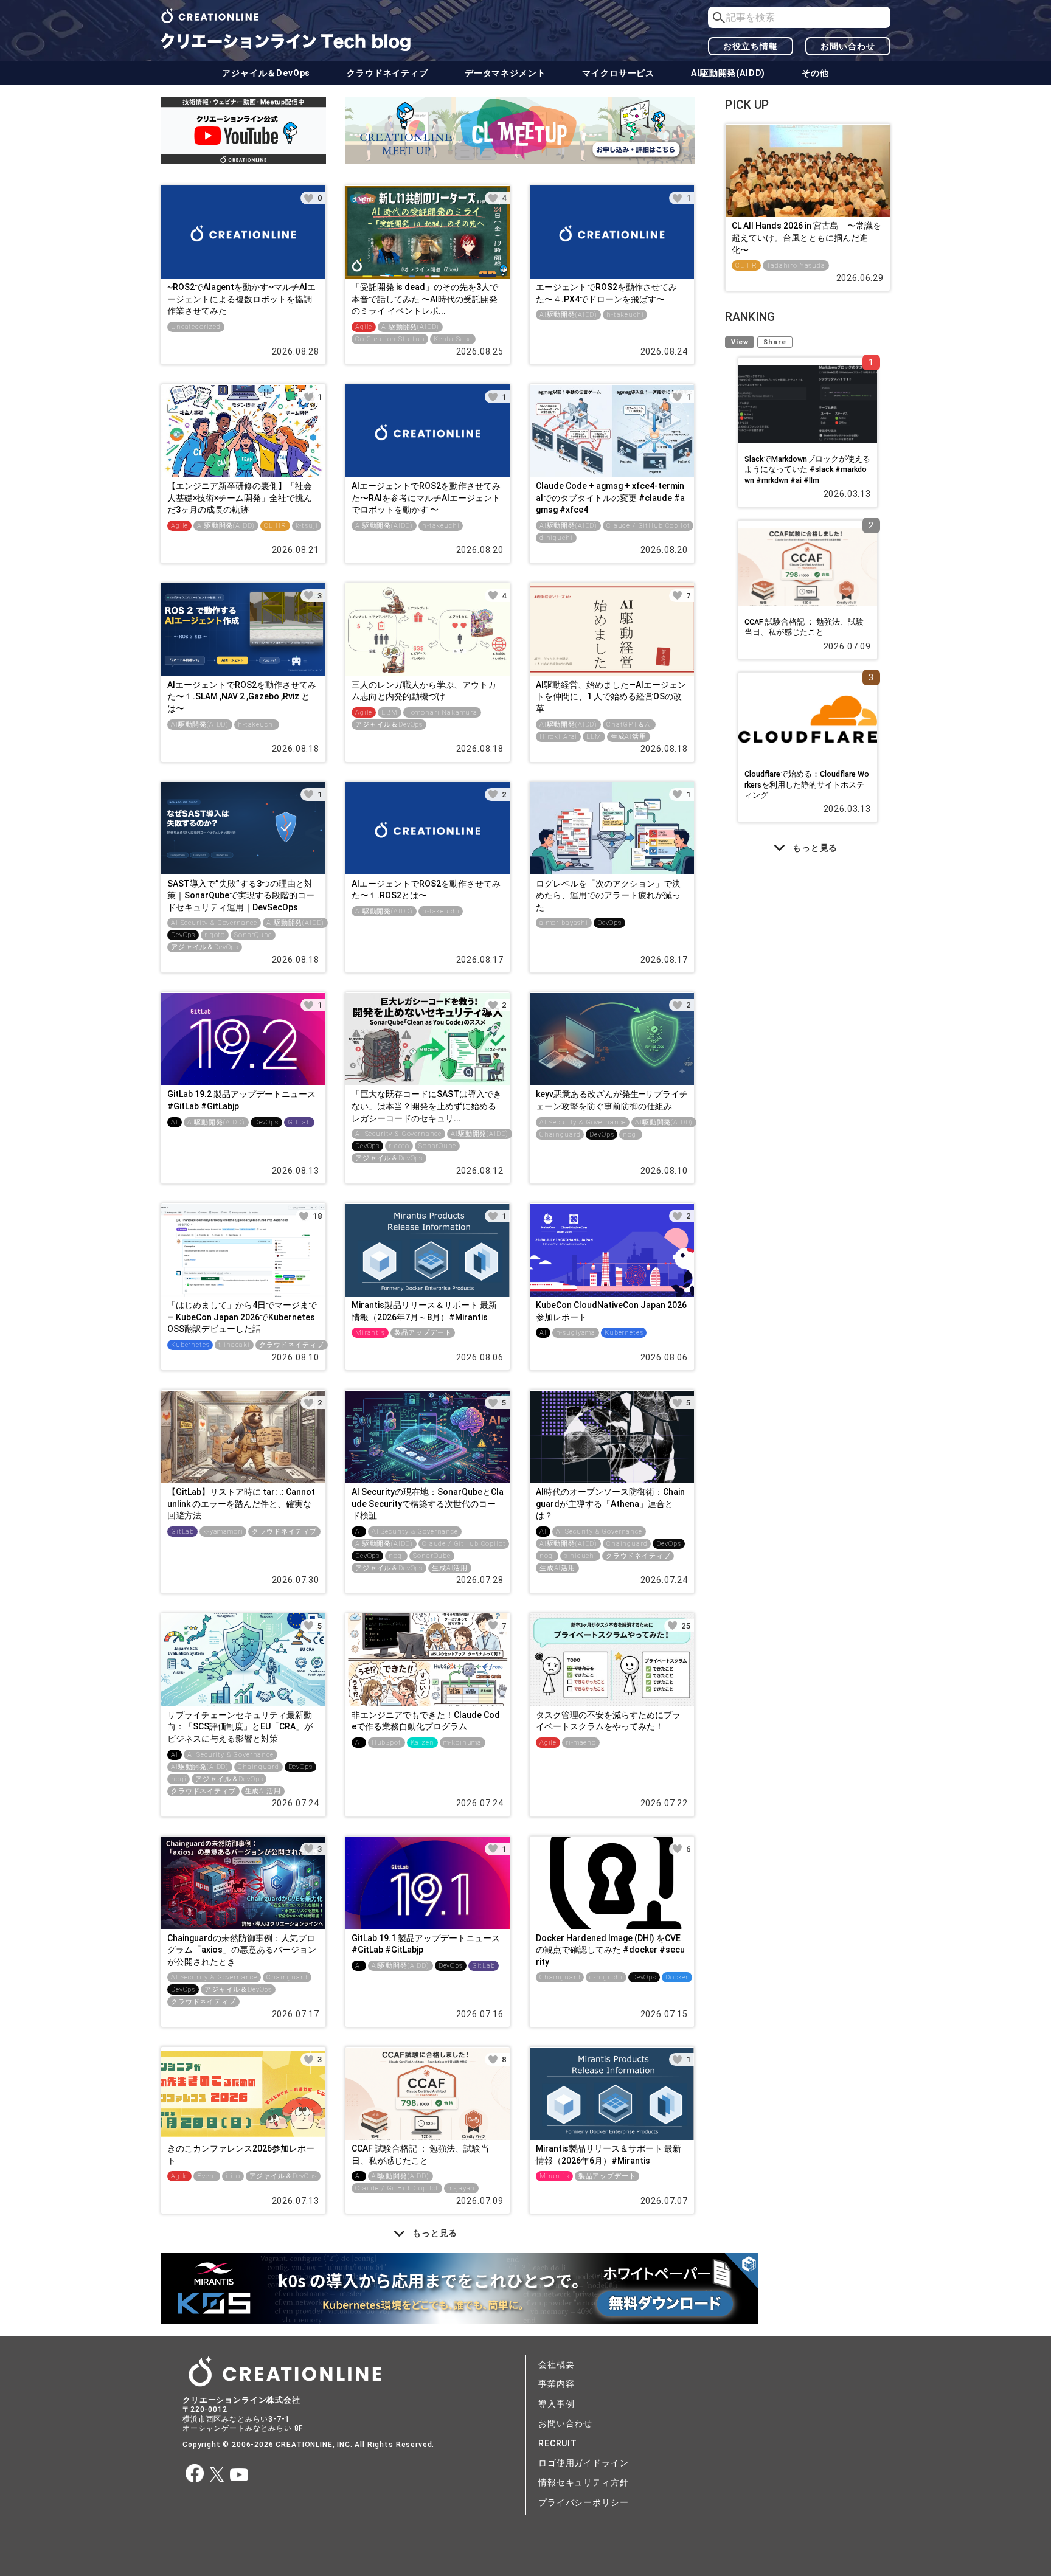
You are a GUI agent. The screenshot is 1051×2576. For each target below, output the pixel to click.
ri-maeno (581, 1743)
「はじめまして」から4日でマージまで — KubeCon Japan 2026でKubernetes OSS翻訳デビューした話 (242, 1317)
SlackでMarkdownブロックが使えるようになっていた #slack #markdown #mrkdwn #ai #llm (807, 469)
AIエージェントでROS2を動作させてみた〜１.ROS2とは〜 (426, 890)
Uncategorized (196, 327)
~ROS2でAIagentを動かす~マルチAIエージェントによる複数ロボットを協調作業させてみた (241, 299)
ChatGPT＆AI (629, 725)
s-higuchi (580, 1556)
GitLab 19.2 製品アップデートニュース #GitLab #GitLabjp (241, 1100)
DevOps (183, 935)
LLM (594, 737)
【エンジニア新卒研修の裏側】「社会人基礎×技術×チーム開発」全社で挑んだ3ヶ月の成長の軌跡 (240, 498)
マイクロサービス (618, 73)
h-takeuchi (625, 315)
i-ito (233, 2176)
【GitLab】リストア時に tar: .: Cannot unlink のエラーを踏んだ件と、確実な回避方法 (241, 1504)
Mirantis (370, 1333)
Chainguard (560, 1134)
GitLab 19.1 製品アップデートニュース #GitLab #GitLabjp (426, 1944)
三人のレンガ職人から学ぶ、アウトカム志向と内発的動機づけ (424, 691)
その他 (815, 73)
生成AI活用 (629, 737)
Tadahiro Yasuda (796, 265)
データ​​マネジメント (505, 73)
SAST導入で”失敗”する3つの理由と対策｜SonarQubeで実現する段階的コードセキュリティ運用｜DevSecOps (241, 895)
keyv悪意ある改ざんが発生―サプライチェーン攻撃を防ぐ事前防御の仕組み (612, 1100)
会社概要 (556, 2364)
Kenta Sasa (453, 339)
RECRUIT (558, 2443)
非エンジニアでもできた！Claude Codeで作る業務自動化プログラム (426, 1721)
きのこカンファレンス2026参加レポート (241, 2155)
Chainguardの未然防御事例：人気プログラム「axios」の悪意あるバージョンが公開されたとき (242, 1950)
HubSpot (387, 1743)
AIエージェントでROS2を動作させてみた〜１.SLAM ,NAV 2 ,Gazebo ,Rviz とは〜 (242, 697)
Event (207, 2176)
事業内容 (556, 2384)
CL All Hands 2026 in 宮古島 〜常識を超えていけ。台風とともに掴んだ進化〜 (806, 237)
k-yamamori (223, 1532)
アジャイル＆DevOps (266, 73)
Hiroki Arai (558, 737)
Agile (364, 327)
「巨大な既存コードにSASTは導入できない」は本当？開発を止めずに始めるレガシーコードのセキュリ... (427, 1106)
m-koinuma (463, 1743)
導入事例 (556, 2404)
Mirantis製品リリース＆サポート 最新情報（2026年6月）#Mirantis (609, 2155)
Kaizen (422, 1743)
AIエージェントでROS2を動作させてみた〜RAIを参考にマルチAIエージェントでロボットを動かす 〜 (426, 498)
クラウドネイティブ (387, 73)
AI (175, 1122)
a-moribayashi (564, 923)
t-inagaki (234, 1345)
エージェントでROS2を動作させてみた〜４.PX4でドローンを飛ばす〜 (606, 293)
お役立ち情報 (750, 46)
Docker (677, 1977)
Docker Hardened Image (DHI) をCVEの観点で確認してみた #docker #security (610, 1950)
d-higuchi (556, 538)
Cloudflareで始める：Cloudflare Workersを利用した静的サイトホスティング (807, 784)
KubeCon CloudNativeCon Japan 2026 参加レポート (611, 1311)
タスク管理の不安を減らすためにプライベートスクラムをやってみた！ (608, 1721)
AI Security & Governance (214, 923)
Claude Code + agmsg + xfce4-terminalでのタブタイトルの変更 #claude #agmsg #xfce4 (610, 498)
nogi (630, 1134)
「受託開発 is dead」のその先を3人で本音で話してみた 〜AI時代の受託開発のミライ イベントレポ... (425, 299)
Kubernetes (190, 1345)
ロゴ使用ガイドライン (583, 2463)
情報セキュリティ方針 (583, 2482)
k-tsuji (307, 526)
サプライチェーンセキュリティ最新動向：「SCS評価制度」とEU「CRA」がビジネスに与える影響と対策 (240, 1727)
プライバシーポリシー (583, 2502)
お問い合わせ (848, 46)
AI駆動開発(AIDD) (728, 73)
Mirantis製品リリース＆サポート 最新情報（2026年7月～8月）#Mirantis (424, 1311)
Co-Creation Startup (390, 339)
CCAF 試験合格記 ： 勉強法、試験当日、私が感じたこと (420, 2155)
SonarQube (253, 935)
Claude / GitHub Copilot (648, 526)
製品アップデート (423, 1333)
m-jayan (461, 2188)
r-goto (215, 935)
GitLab (299, 1122)
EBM (390, 712)
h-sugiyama (576, 1333)
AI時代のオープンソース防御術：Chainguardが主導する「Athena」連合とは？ (610, 1504)
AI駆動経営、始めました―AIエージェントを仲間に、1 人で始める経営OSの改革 (611, 697)
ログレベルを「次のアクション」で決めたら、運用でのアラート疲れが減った (608, 895)
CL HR (275, 526)
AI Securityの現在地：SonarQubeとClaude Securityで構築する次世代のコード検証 (428, 1504)
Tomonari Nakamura (442, 712)
